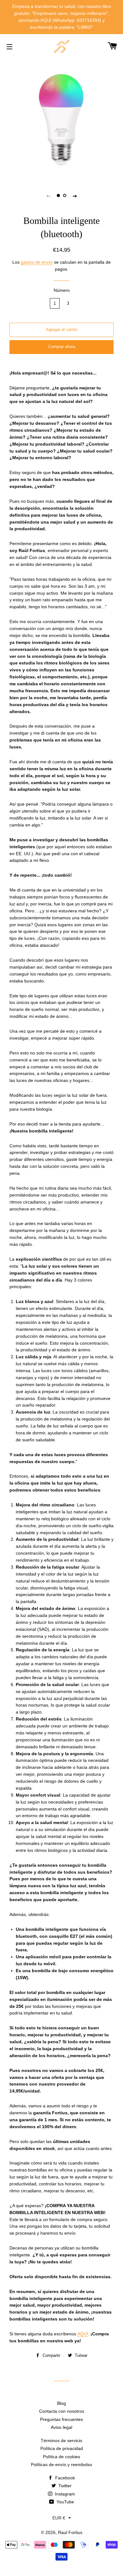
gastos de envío (37, 262)
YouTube (65, 2502)
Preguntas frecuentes (61, 2419)
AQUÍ (83, 2334)
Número (62, 290)
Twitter (64, 2486)
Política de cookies (61, 2457)
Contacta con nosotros (62, 2411)
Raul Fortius (70, 2532)
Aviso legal (61, 2427)
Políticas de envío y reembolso (61, 2465)
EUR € (59, 2518)
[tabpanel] (61, 119)
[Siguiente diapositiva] (75, 196)
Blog (61, 2403)
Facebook (64, 2478)
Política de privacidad (62, 2448)
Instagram (64, 2494)
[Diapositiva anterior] (48, 196)
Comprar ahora (62, 347)
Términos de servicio (61, 2441)
